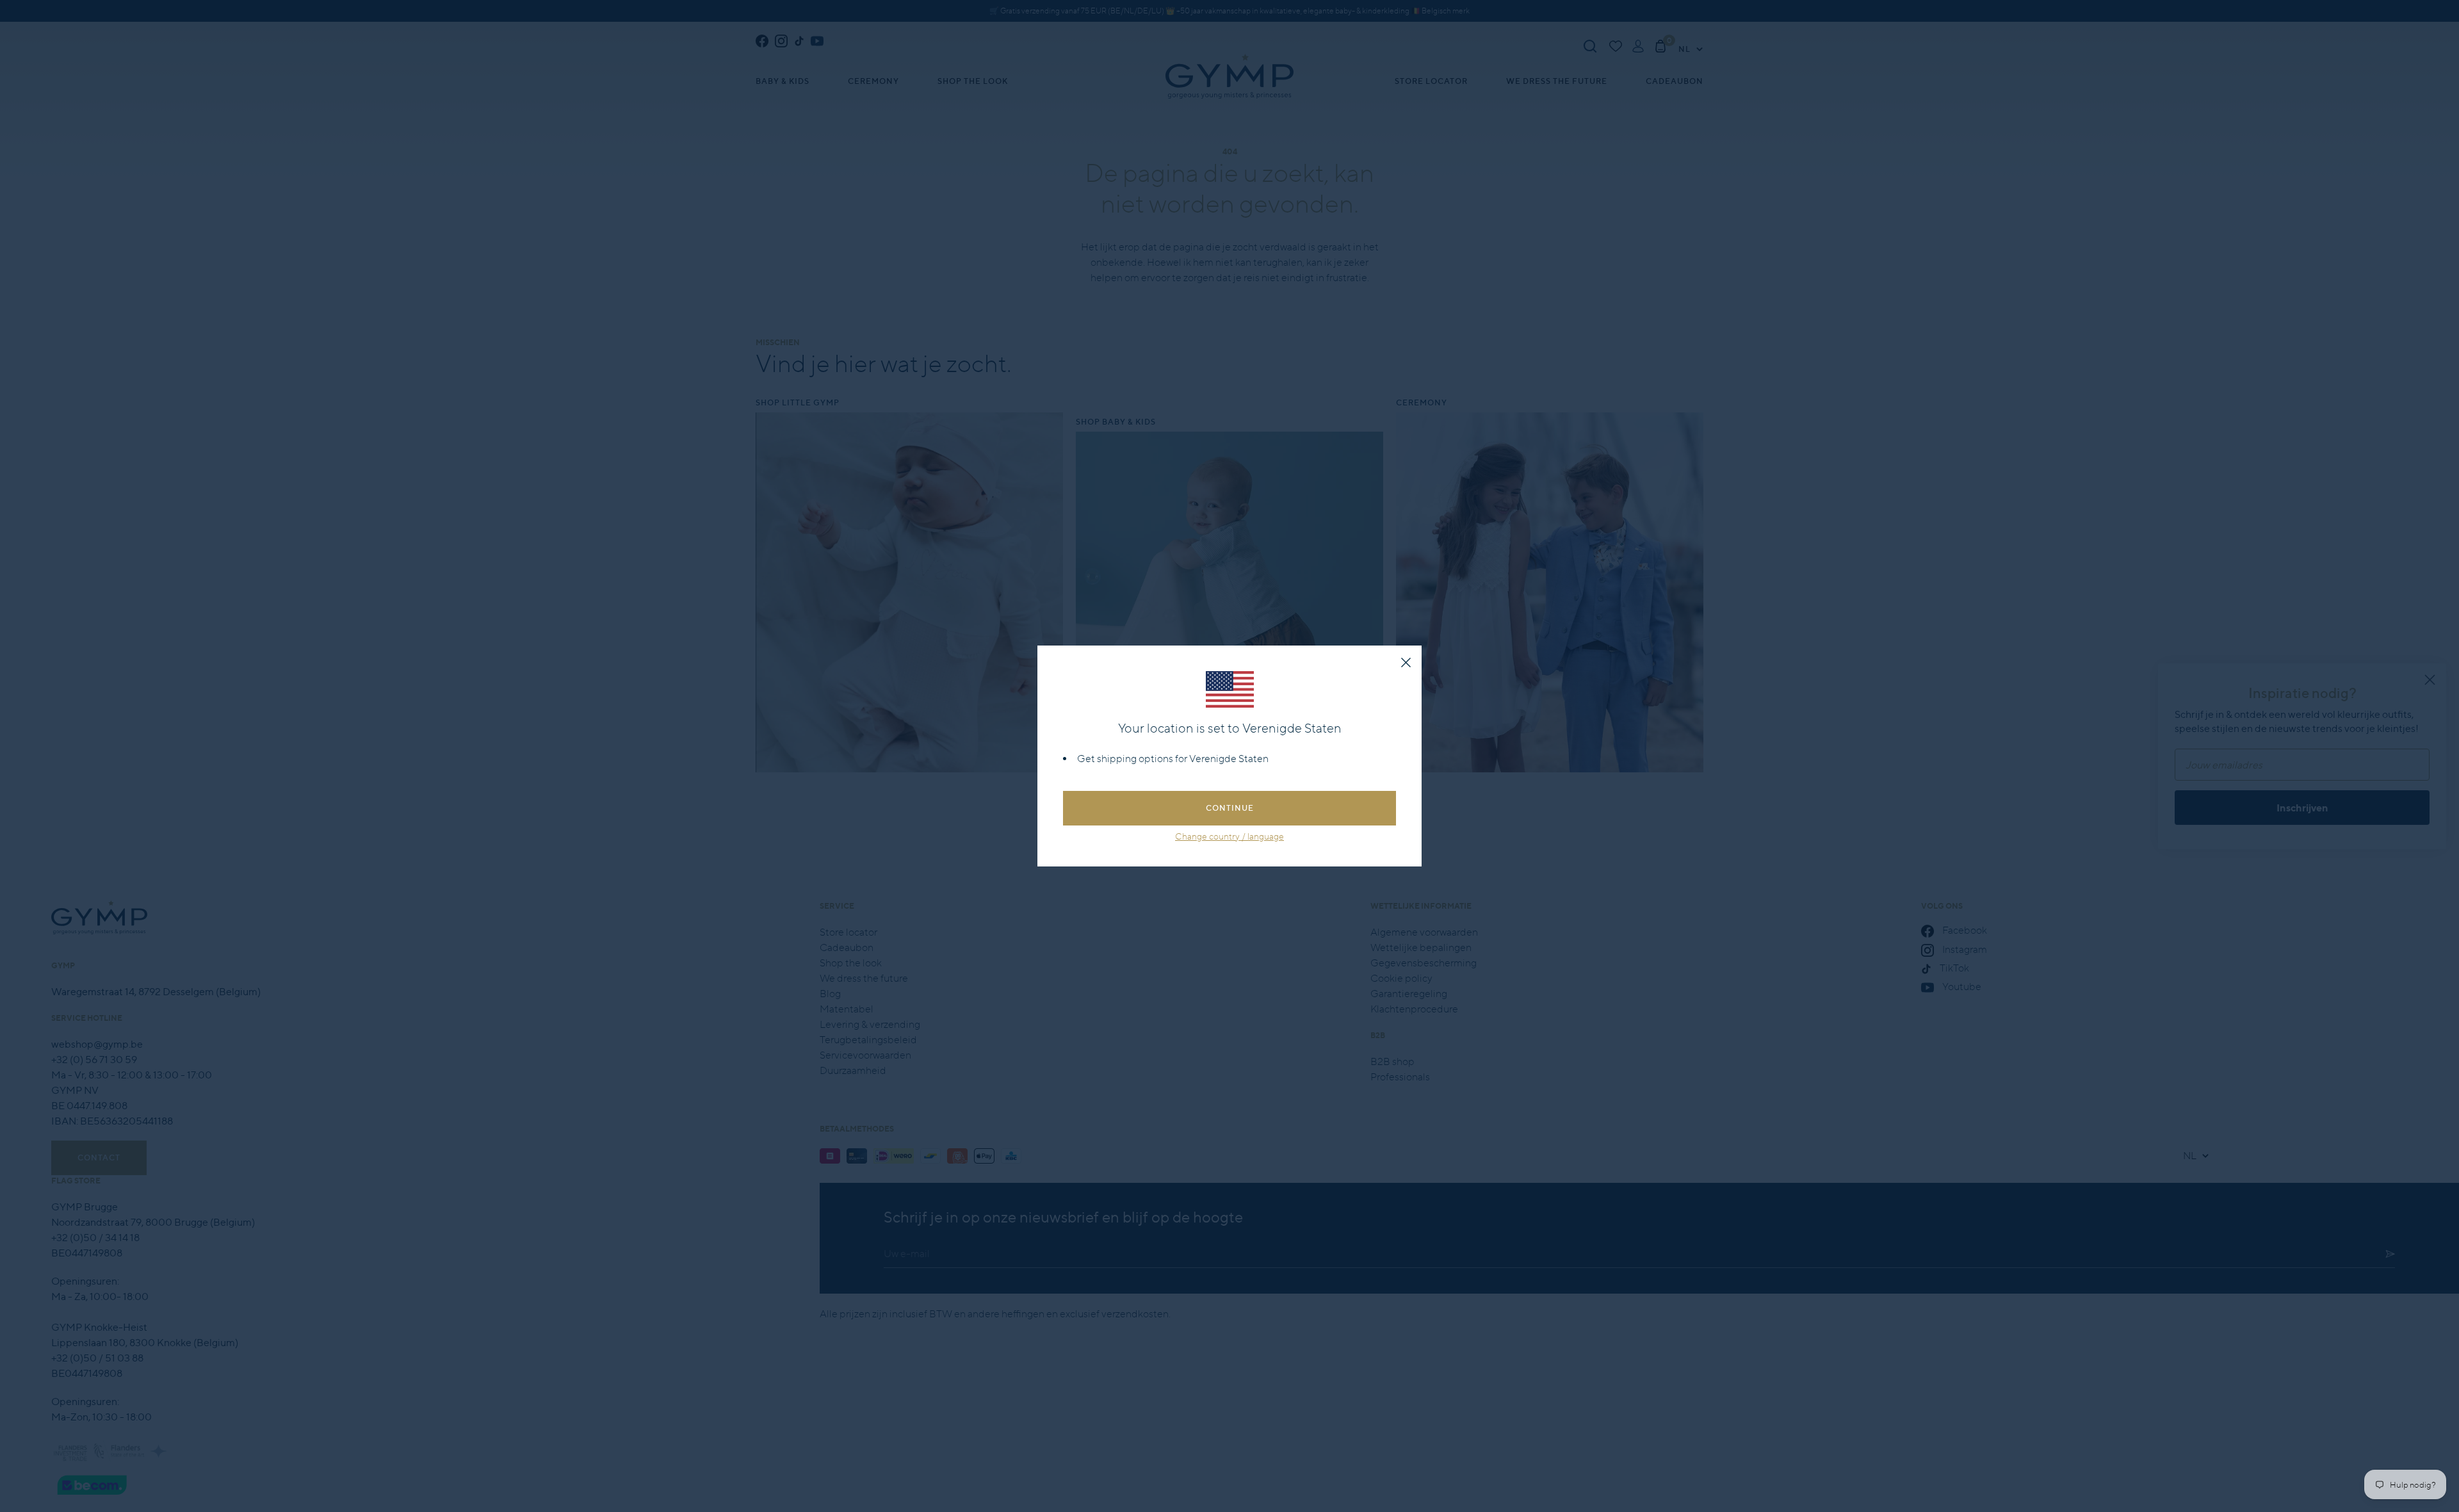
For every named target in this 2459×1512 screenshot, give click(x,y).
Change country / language (1229, 836)
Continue (1230, 808)
